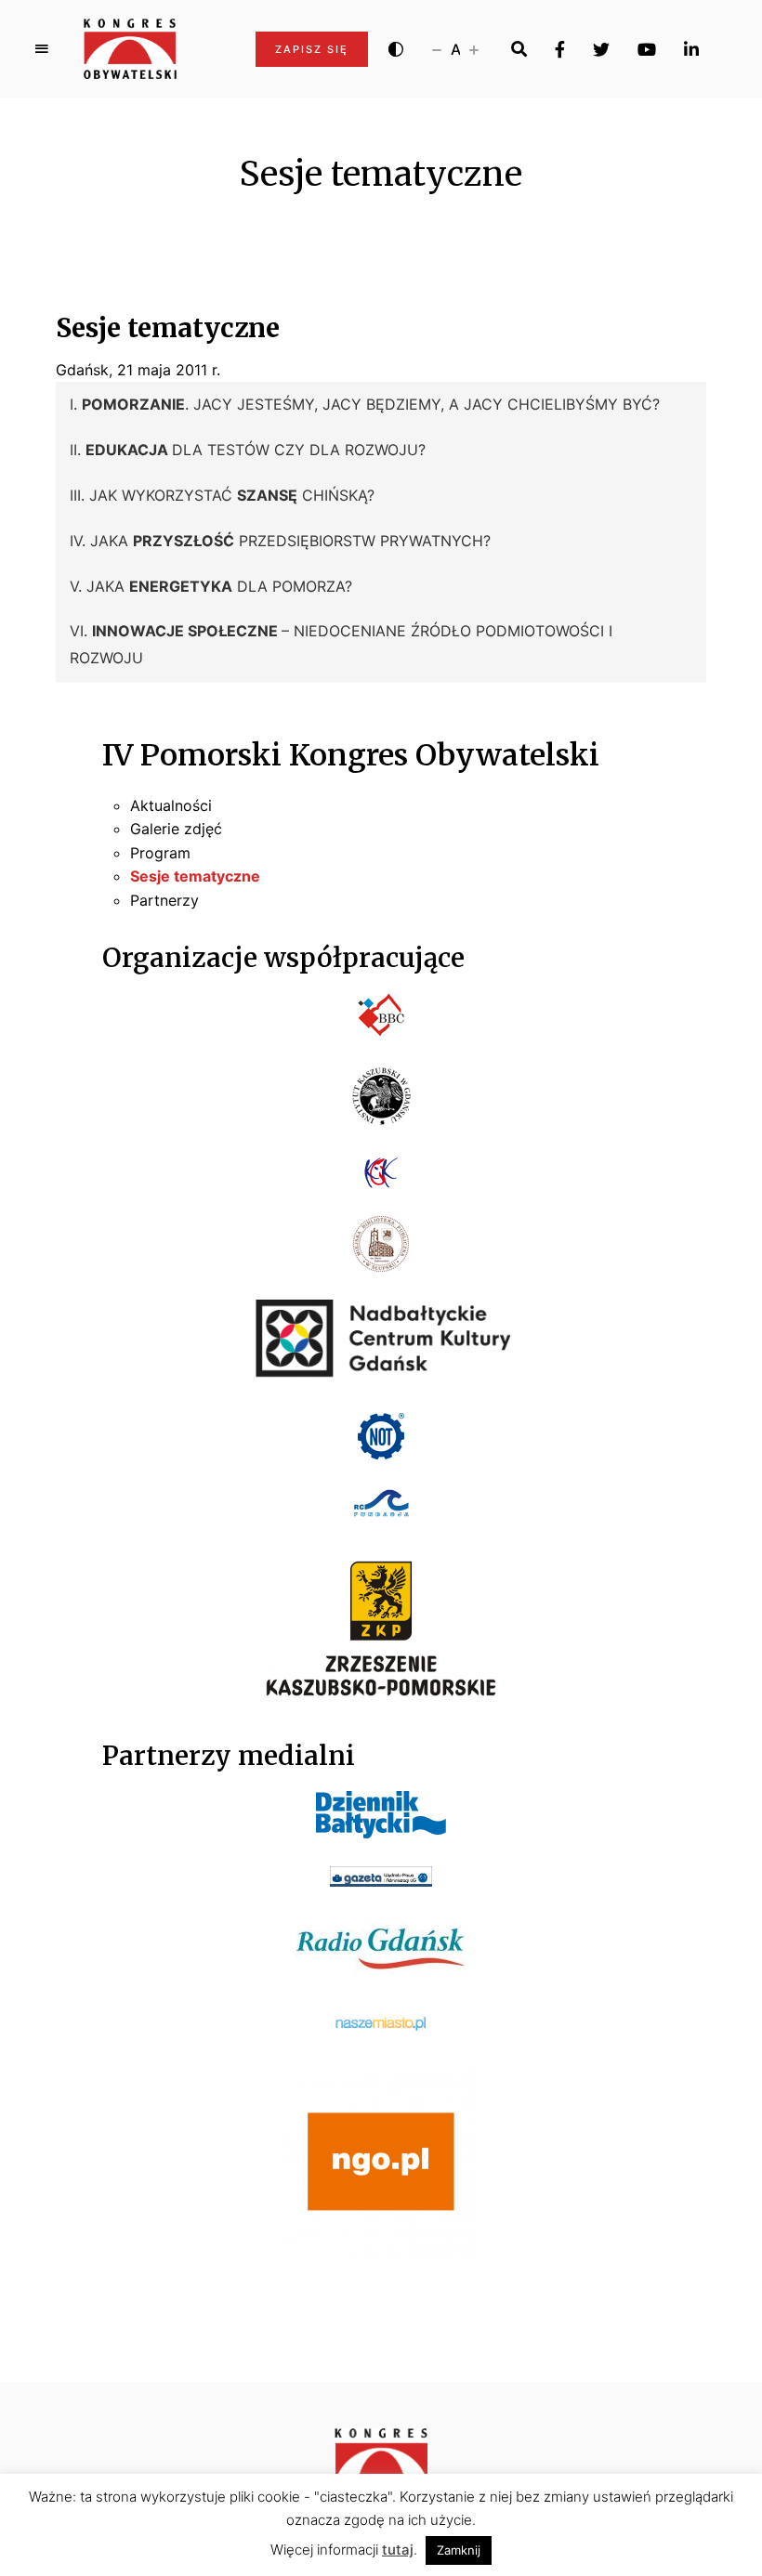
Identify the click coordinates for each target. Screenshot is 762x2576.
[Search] (519, 49)
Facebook (560, 49)
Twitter (601, 49)
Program (160, 853)
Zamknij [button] (459, 2550)
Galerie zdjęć (176, 829)
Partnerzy (164, 900)
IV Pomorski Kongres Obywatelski (351, 755)
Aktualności (171, 805)
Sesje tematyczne (195, 876)
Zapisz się (312, 49)
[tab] (381, 405)
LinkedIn (691, 49)
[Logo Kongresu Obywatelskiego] (130, 49)
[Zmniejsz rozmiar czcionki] (437, 49)
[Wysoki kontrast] (396, 49)
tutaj (398, 2550)
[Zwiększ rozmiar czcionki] (474, 49)
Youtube (647, 49)
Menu (42, 49)
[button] (381, 405)
